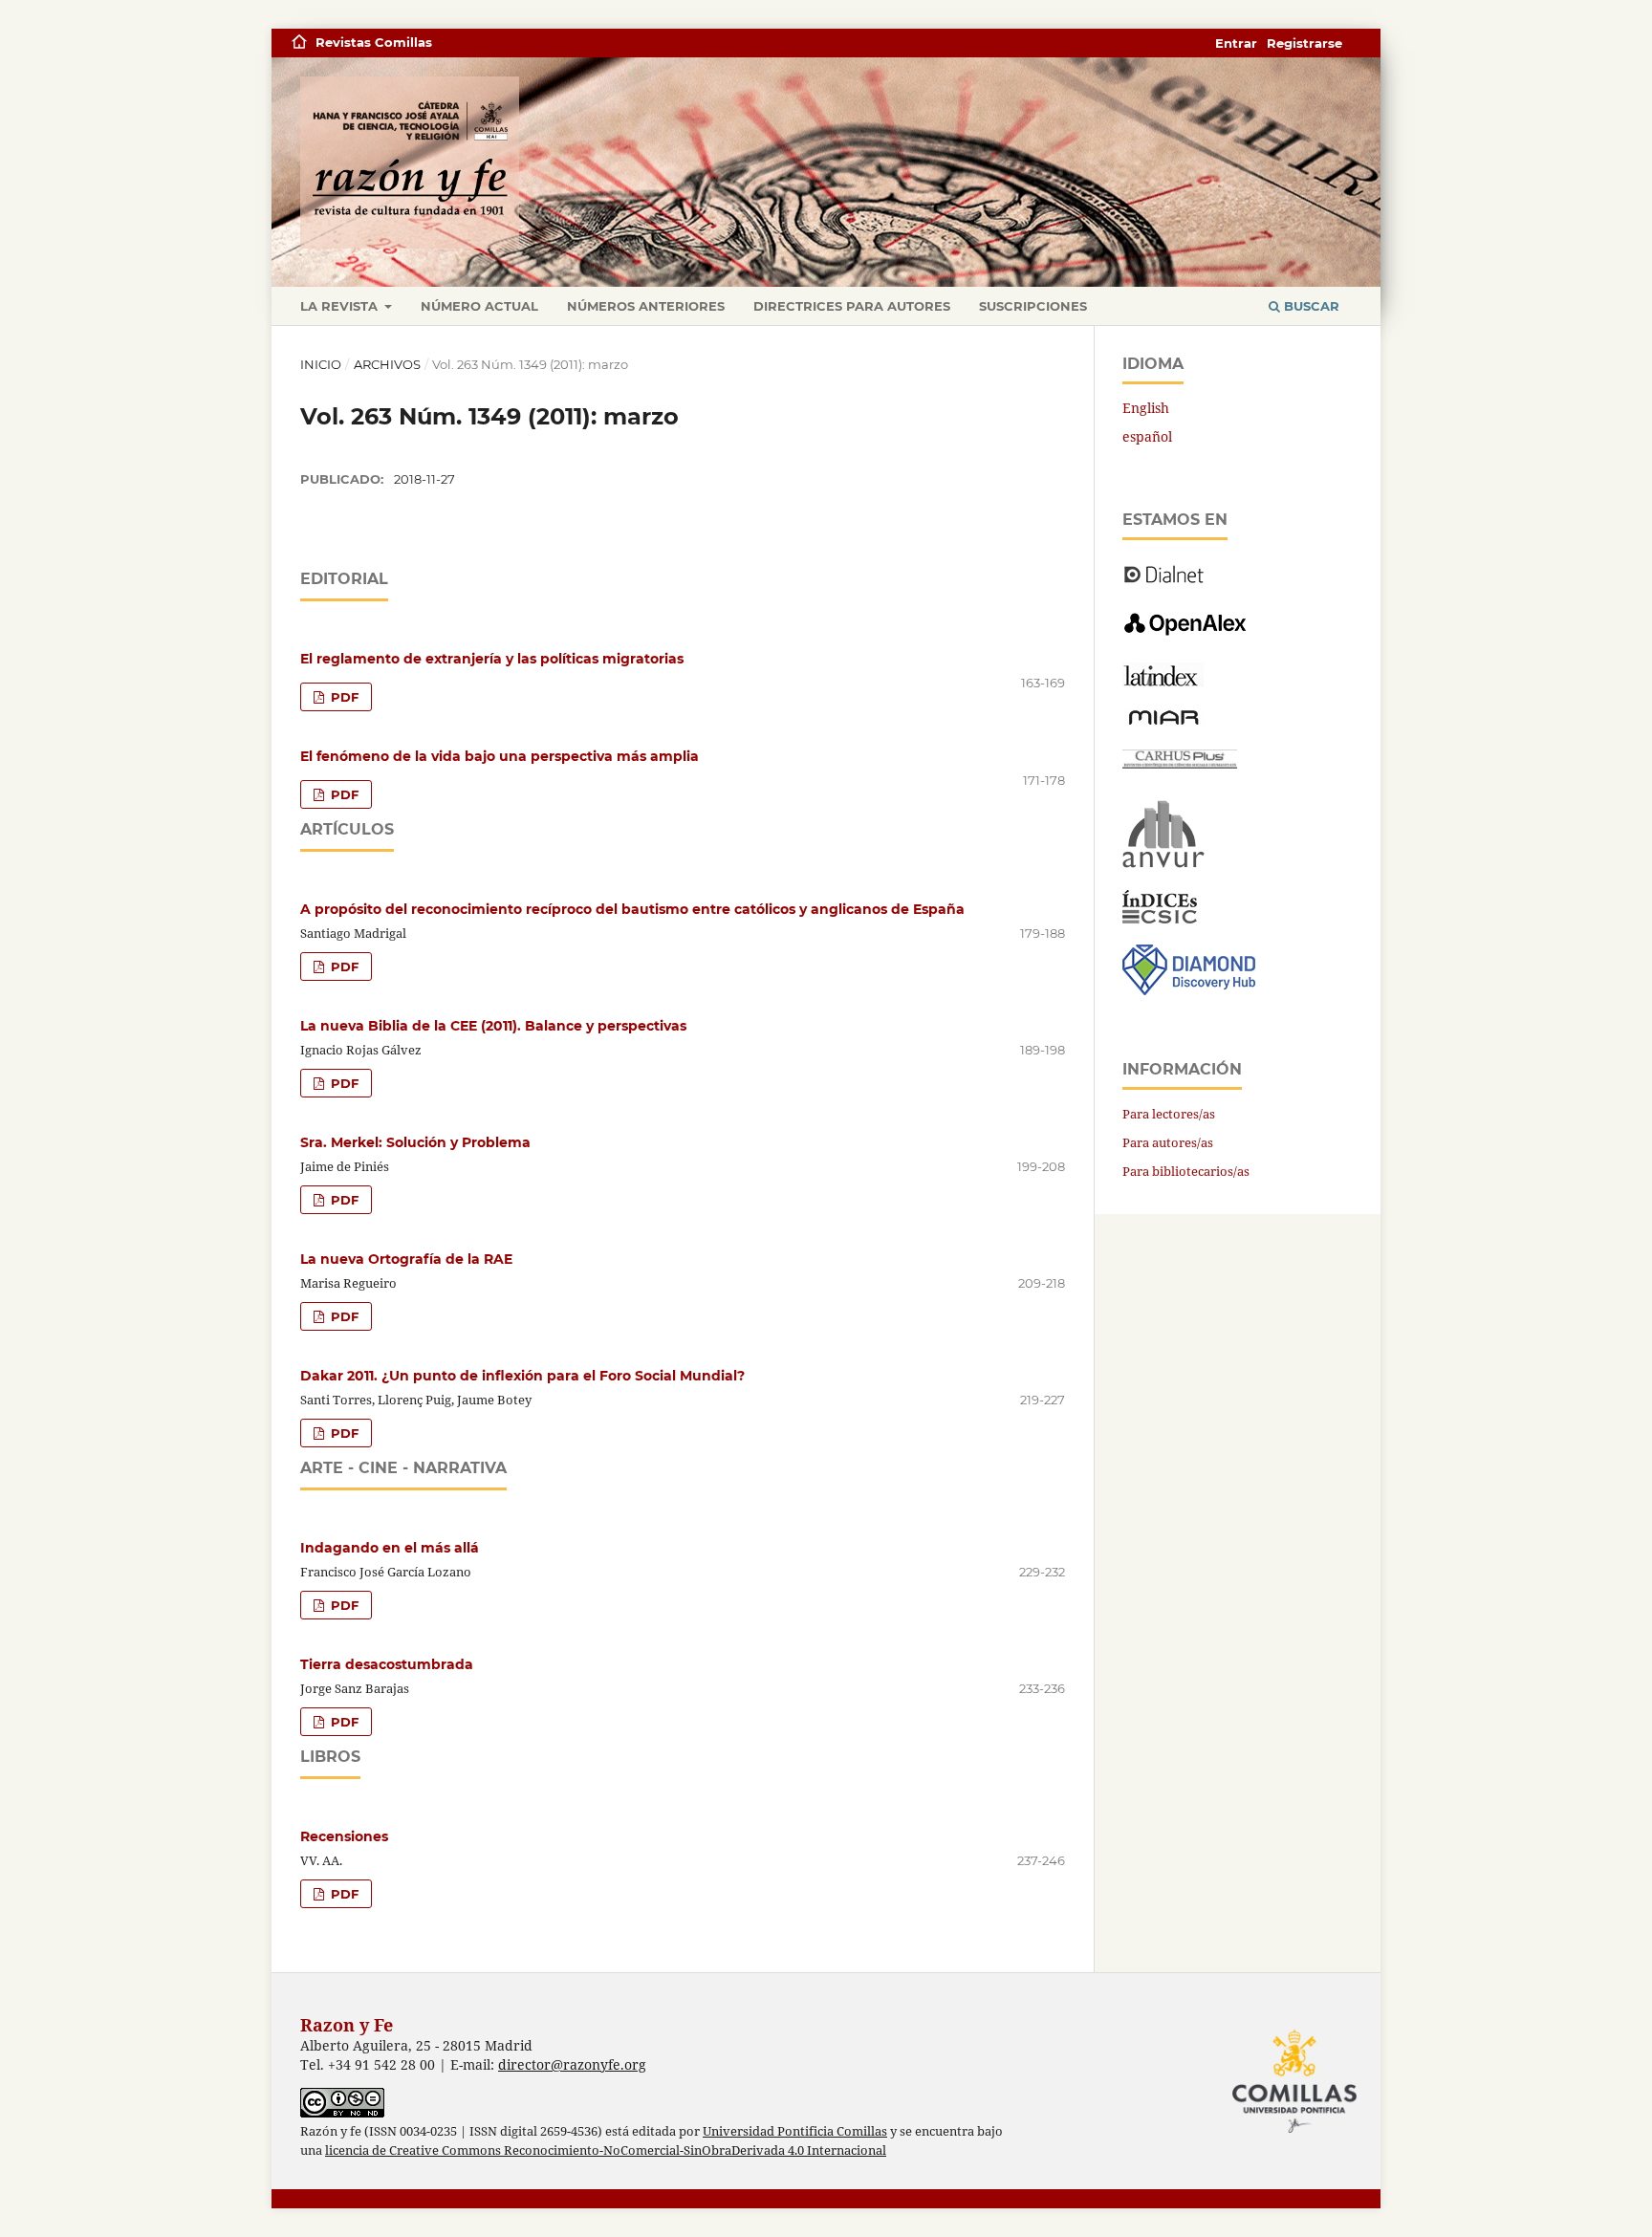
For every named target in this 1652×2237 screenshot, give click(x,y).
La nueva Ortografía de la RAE (406, 1259)
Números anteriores (646, 306)
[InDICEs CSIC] (1160, 918)
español (1147, 436)
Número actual (479, 306)
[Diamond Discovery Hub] (1189, 990)
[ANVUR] (1163, 864)
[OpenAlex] (1187, 636)
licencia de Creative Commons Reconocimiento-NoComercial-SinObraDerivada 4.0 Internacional (606, 2150)
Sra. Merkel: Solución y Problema (415, 1142)
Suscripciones (1033, 306)
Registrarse (1304, 43)
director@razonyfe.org (572, 2064)
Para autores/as (1168, 1142)
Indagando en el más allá (390, 1548)
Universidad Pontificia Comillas (795, 2131)
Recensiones (344, 1836)
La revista (341, 306)
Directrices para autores (852, 306)
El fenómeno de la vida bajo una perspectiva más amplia (500, 756)
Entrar (1236, 43)
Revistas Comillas (374, 42)
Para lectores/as (1169, 1114)
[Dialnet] (1164, 582)
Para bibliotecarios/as (1186, 1171)
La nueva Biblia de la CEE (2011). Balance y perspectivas (493, 1026)
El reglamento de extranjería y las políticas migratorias (492, 659)
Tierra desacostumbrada (387, 1664)
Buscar (1310, 306)
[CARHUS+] (1180, 763)
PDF (343, 697)
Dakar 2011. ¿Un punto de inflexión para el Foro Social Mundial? (522, 1376)
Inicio (321, 364)
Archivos (387, 364)
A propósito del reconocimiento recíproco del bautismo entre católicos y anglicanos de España (632, 909)
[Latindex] (1163, 681)
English (1146, 408)
